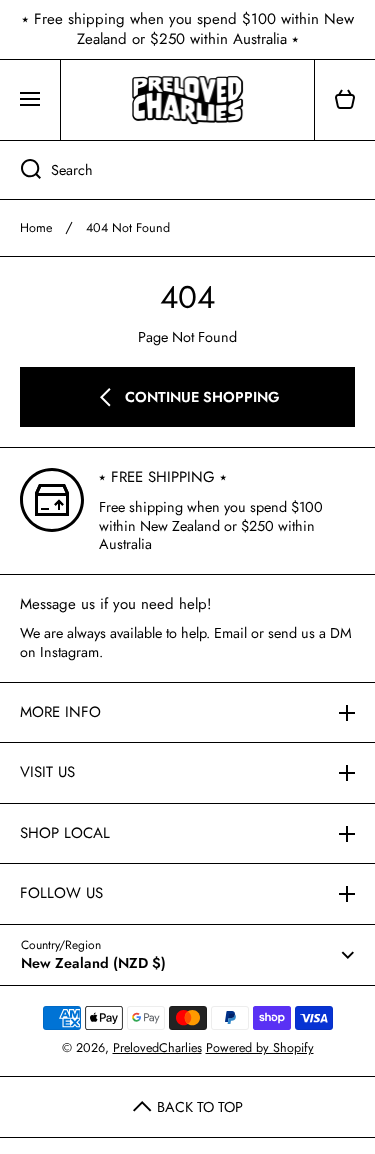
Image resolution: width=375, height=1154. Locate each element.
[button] (345, 100)
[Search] (20, 170)
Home (36, 228)
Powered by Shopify (260, 1048)
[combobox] (187, 170)
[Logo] (187, 100)
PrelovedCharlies (157, 1048)
